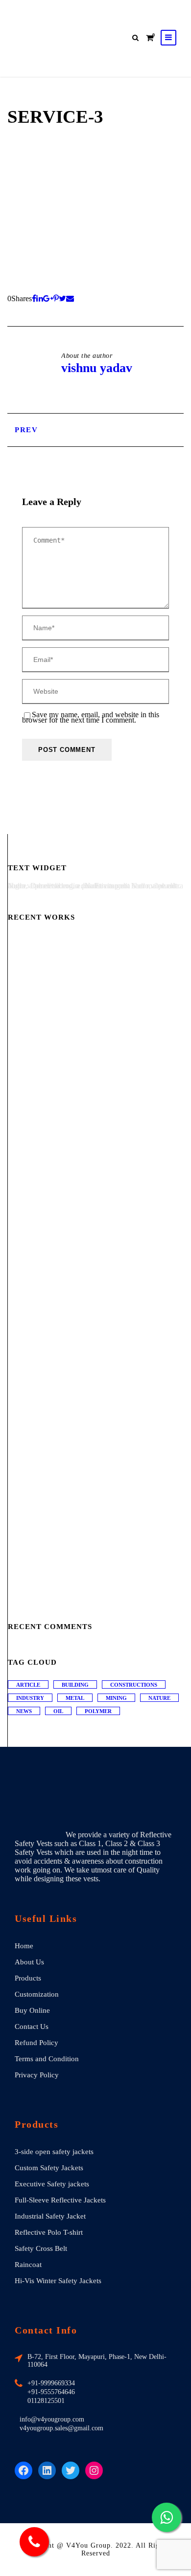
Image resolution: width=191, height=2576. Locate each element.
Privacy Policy (37, 2075)
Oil (58, 1711)
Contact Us (32, 2026)
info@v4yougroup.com (52, 2419)
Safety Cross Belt (41, 2248)
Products (28, 1978)
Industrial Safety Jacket (50, 2216)
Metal (75, 1698)
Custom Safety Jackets (49, 2168)
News (24, 1711)
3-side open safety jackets (54, 2152)
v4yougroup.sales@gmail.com (61, 2428)
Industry (30, 1698)
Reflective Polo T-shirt (49, 2232)
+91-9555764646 (51, 2392)
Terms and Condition (47, 2059)
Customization (37, 1994)
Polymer (98, 1711)
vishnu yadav (97, 368)
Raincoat (28, 2265)
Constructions (134, 1685)
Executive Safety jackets (52, 2184)
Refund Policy (36, 2043)
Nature (159, 1698)
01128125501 (46, 2401)
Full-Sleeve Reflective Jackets (60, 2200)
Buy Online (32, 2010)
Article (28, 1685)
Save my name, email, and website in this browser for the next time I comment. (91, 718)
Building (75, 1685)
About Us (29, 1962)
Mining (116, 1698)
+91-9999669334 (51, 2383)
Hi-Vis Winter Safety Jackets (58, 2281)
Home (24, 1946)
